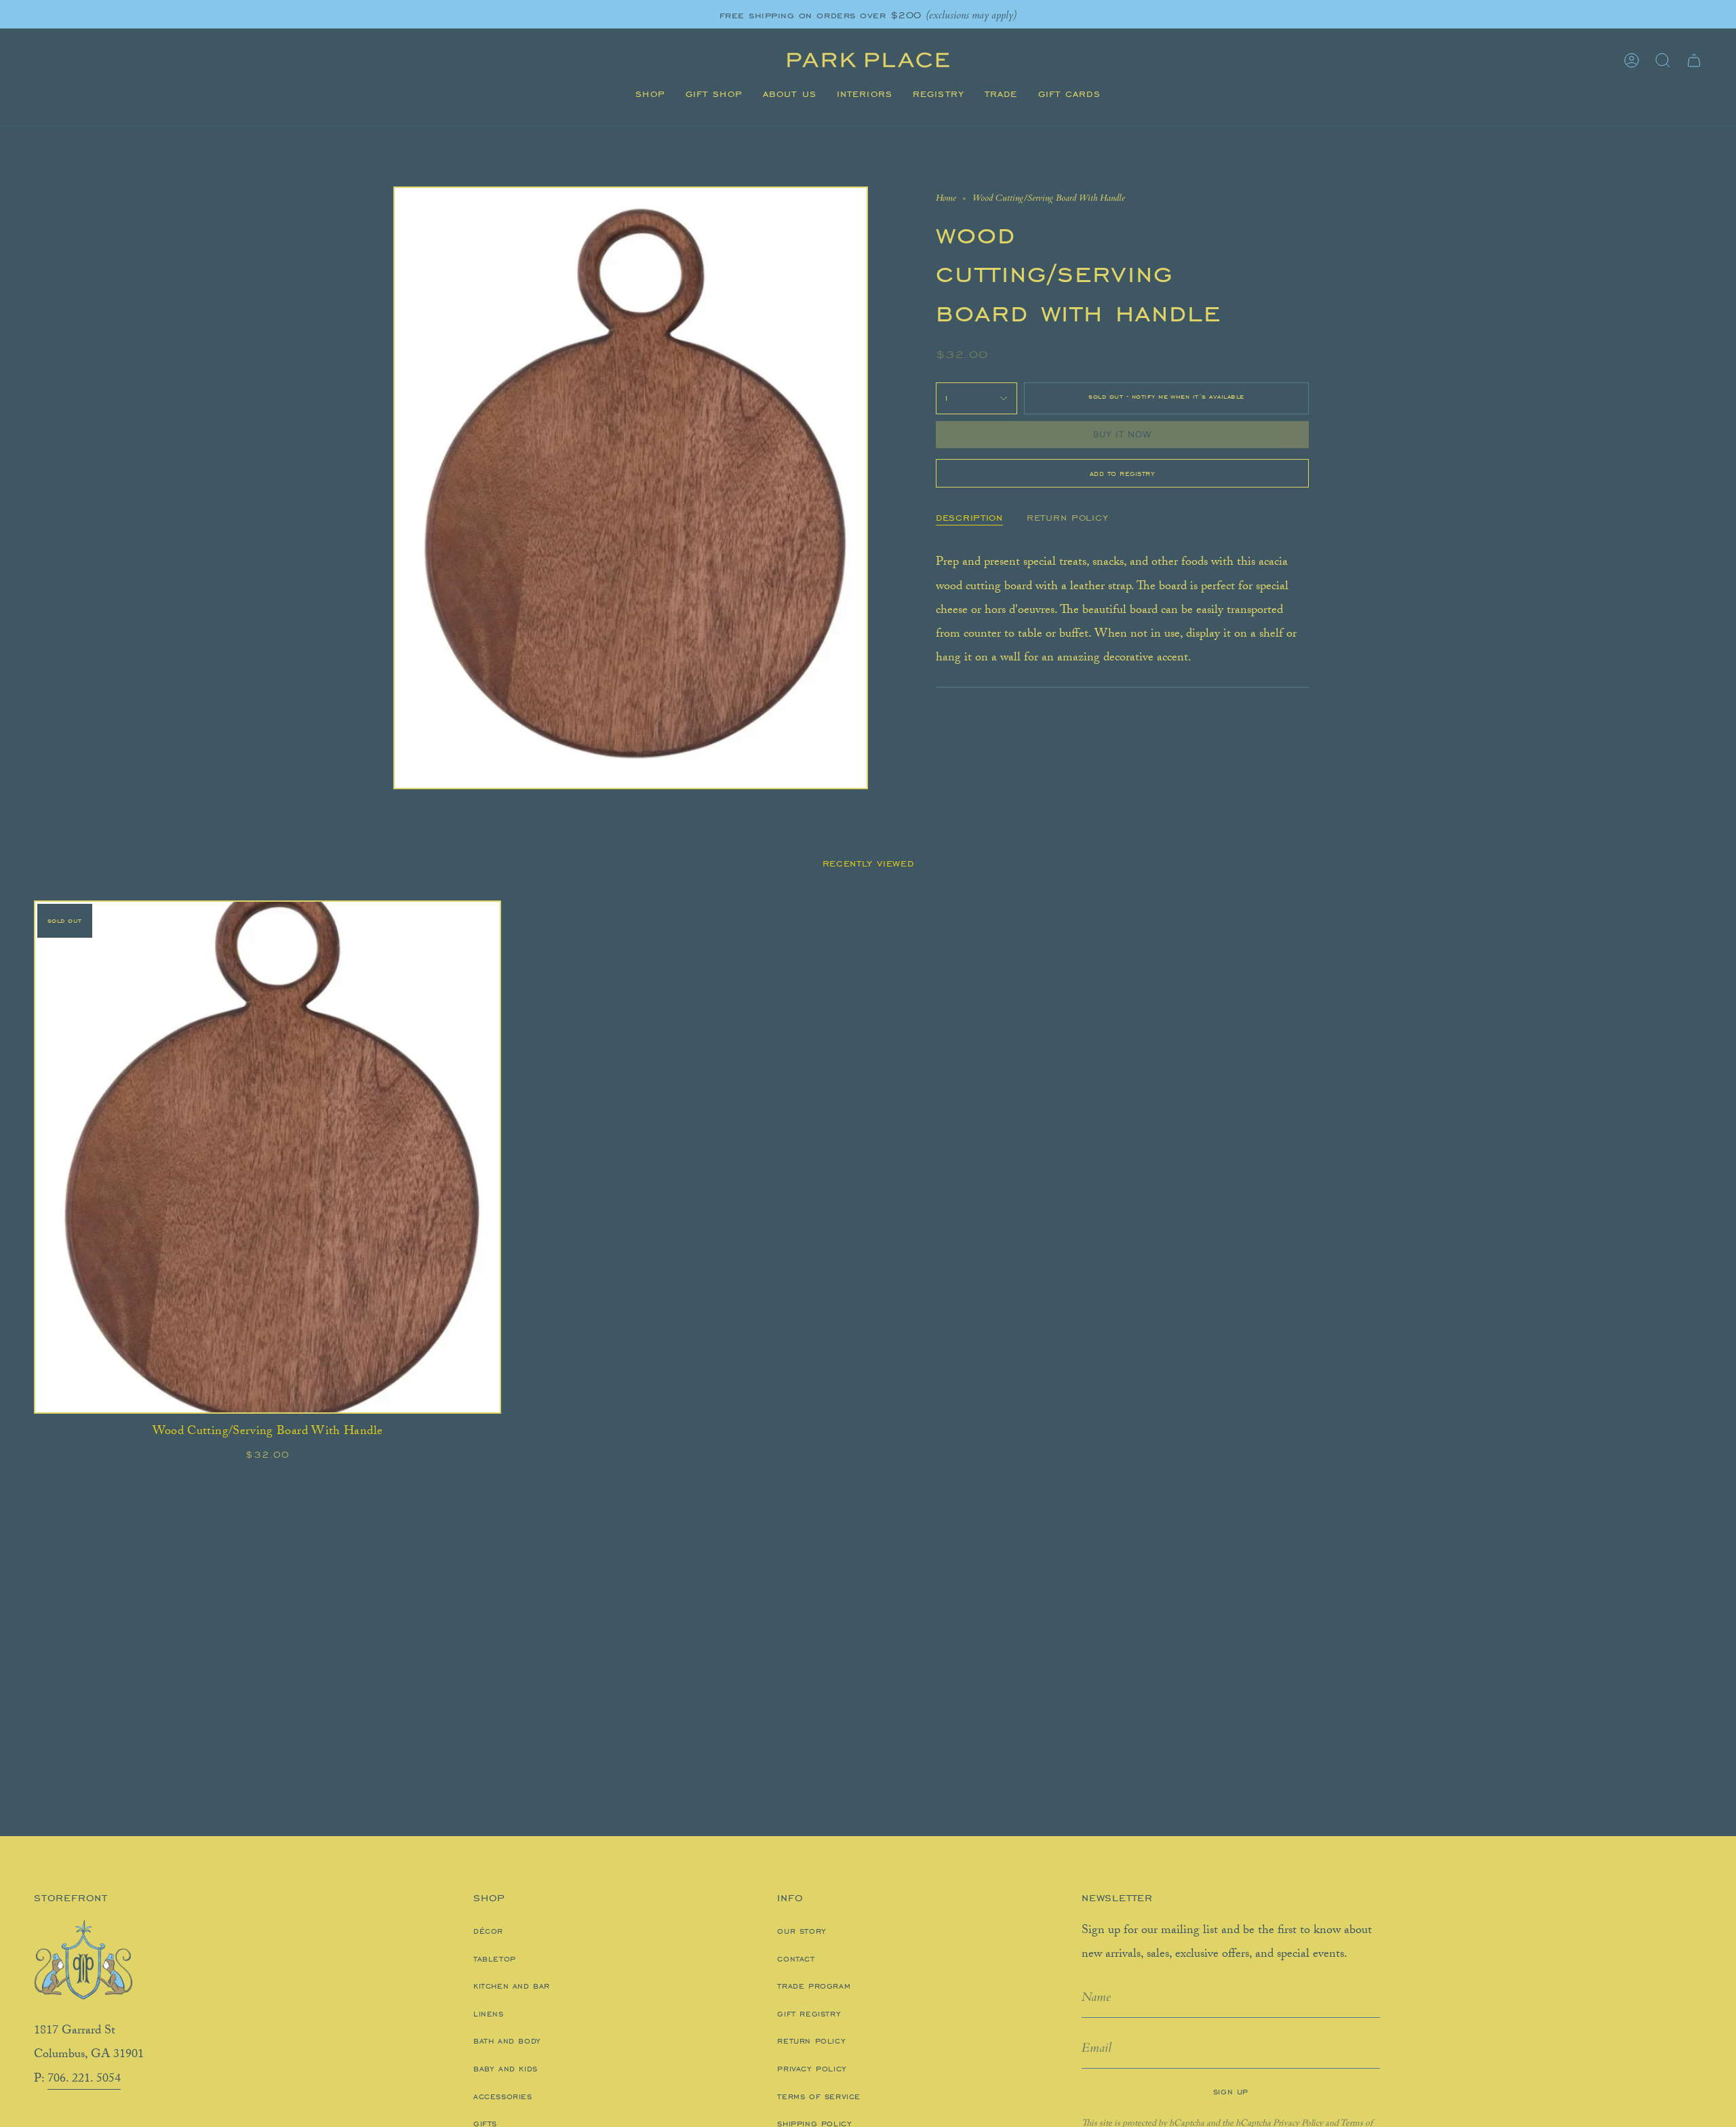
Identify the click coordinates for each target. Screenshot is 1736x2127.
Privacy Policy (812, 2069)
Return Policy (811, 2041)
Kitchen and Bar (512, 1986)
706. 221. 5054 (84, 2080)
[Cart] (1694, 60)
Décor (488, 1931)
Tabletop (495, 1959)
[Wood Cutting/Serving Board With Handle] (268, 1157)
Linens (489, 2014)
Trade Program (814, 1986)
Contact (796, 1959)
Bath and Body (507, 2041)
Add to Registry (1123, 473)
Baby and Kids (506, 2069)
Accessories (503, 2096)
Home (946, 198)
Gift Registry (809, 2014)
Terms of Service (819, 2096)
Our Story (802, 1931)
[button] (650, 94)
